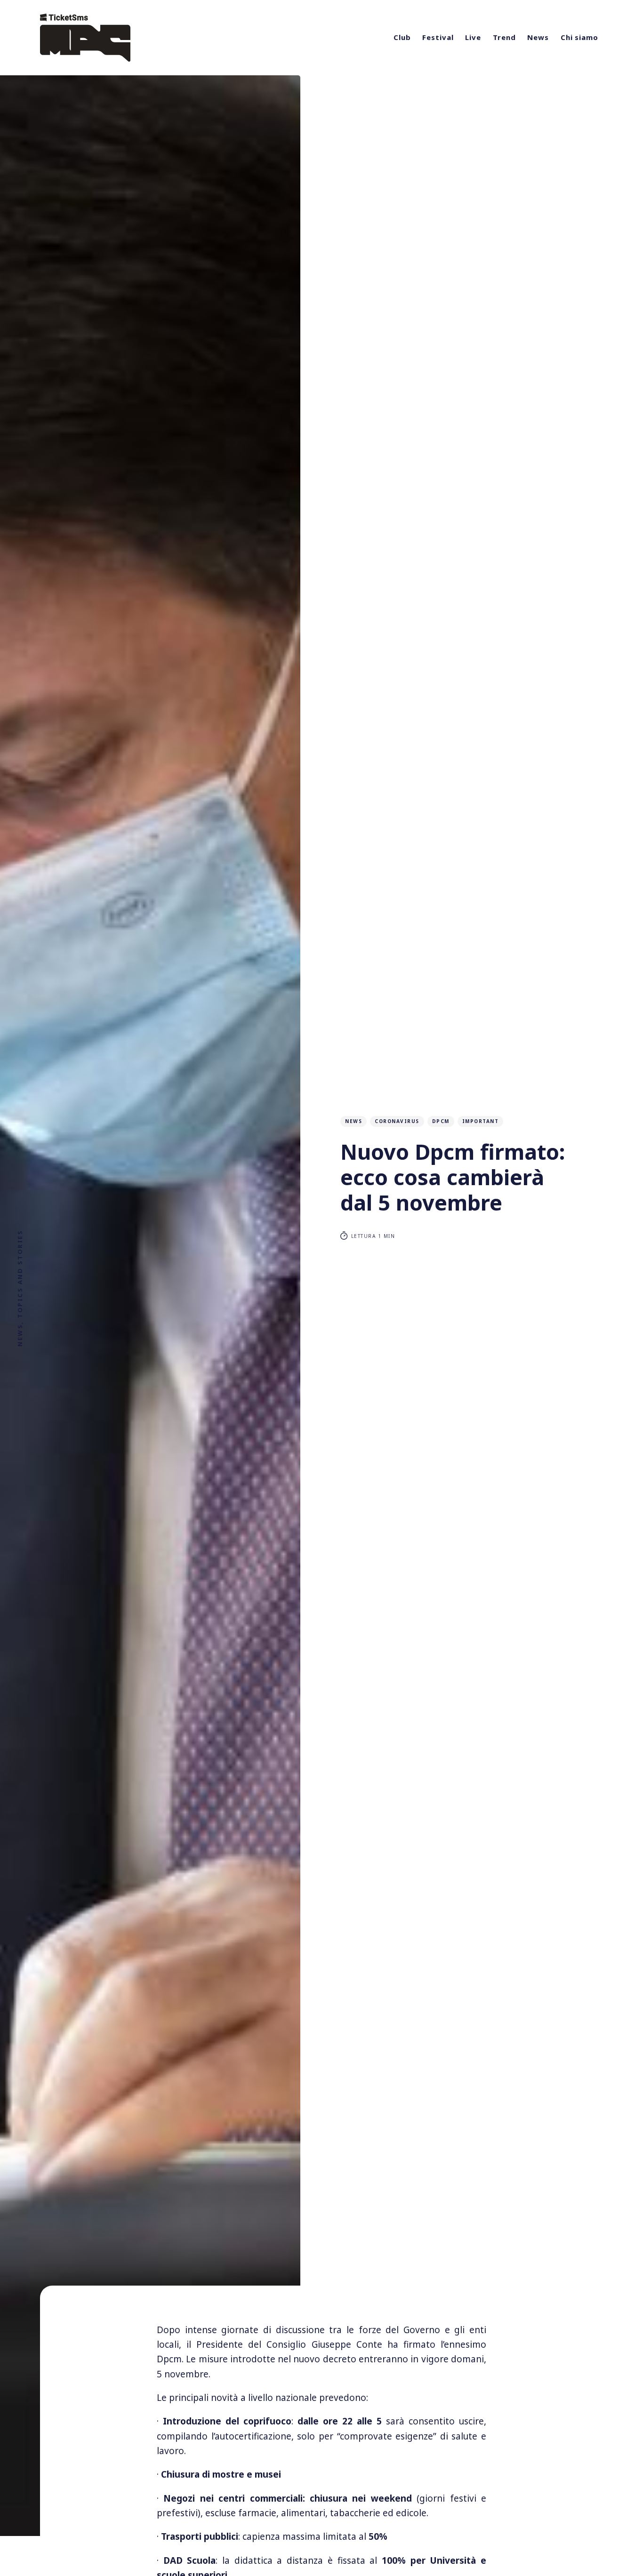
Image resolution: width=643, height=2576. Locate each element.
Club (402, 37)
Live (473, 37)
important (481, 1121)
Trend (504, 37)
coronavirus (397, 1121)
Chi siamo (579, 37)
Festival (438, 37)
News (538, 37)
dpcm (441, 1121)
